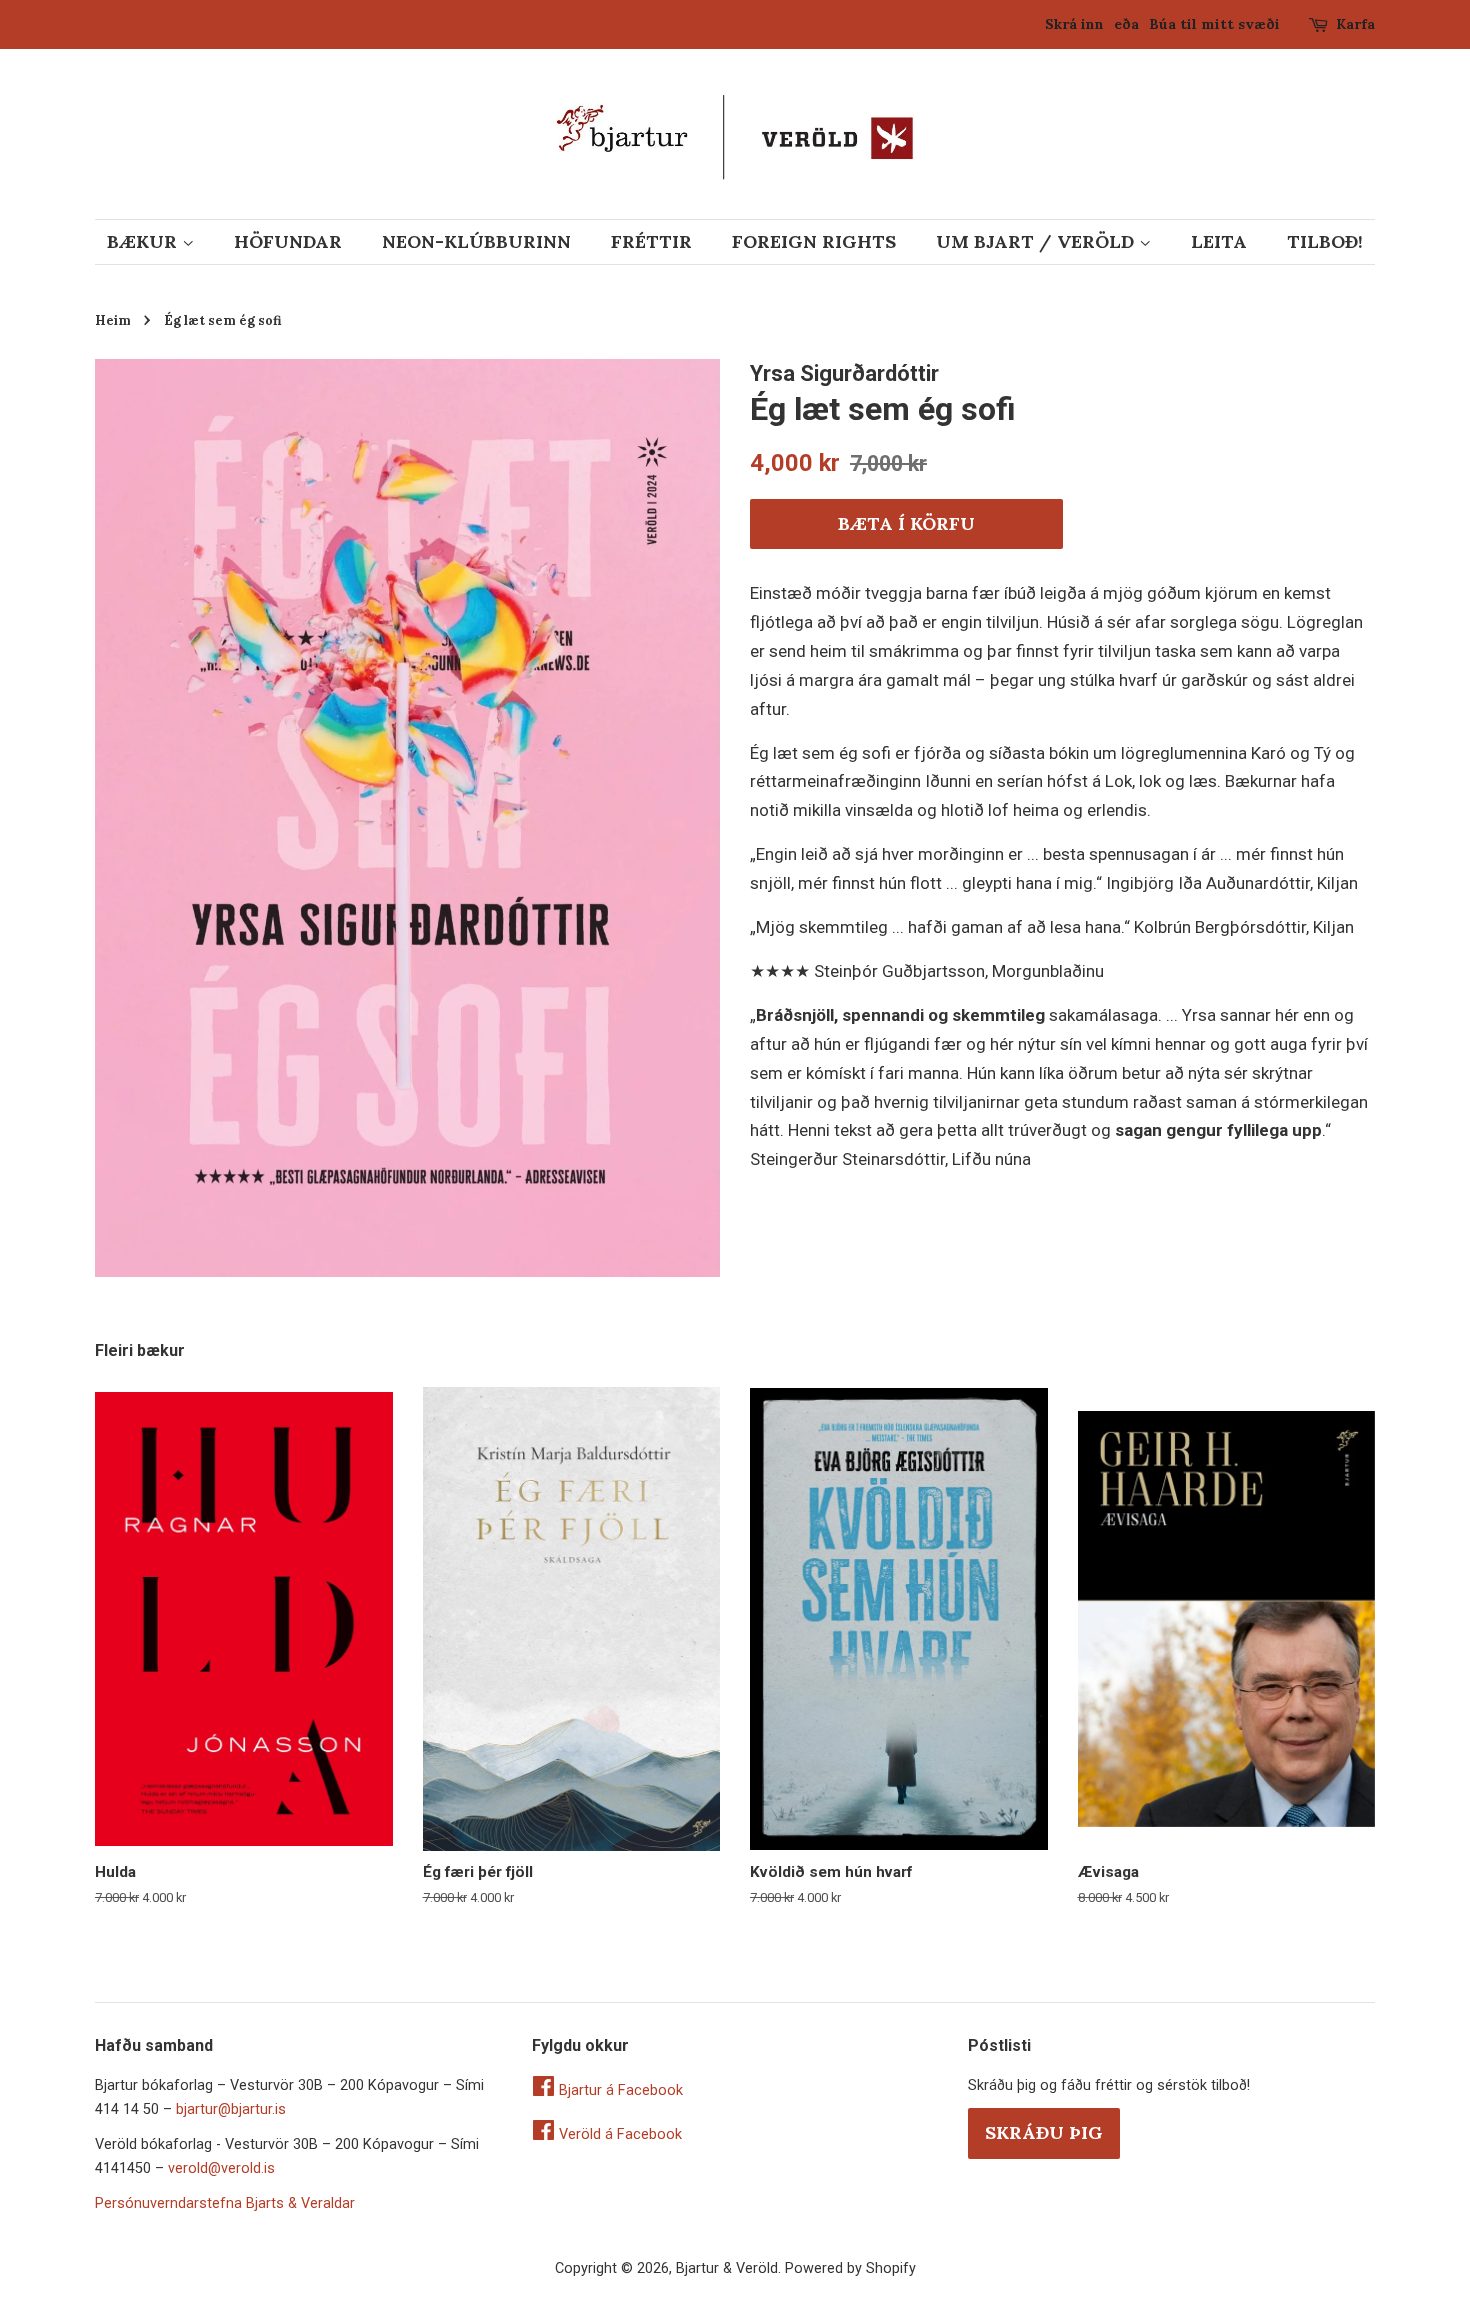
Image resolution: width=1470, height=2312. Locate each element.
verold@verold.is (221, 2168)
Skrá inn (1074, 24)
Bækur (144, 241)
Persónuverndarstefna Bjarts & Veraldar (225, 2203)
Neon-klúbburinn (476, 241)
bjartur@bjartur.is (231, 2109)
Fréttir (651, 241)
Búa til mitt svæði (1214, 24)
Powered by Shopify (850, 2268)
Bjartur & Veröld (727, 2268)
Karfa (1355, 24)
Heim (113, 320)
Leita (1219, 241)
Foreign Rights (814, 241)
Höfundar (288, 241)
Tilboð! (1325, 241)
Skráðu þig (1044, 2132)
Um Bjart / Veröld (1037, 241)
